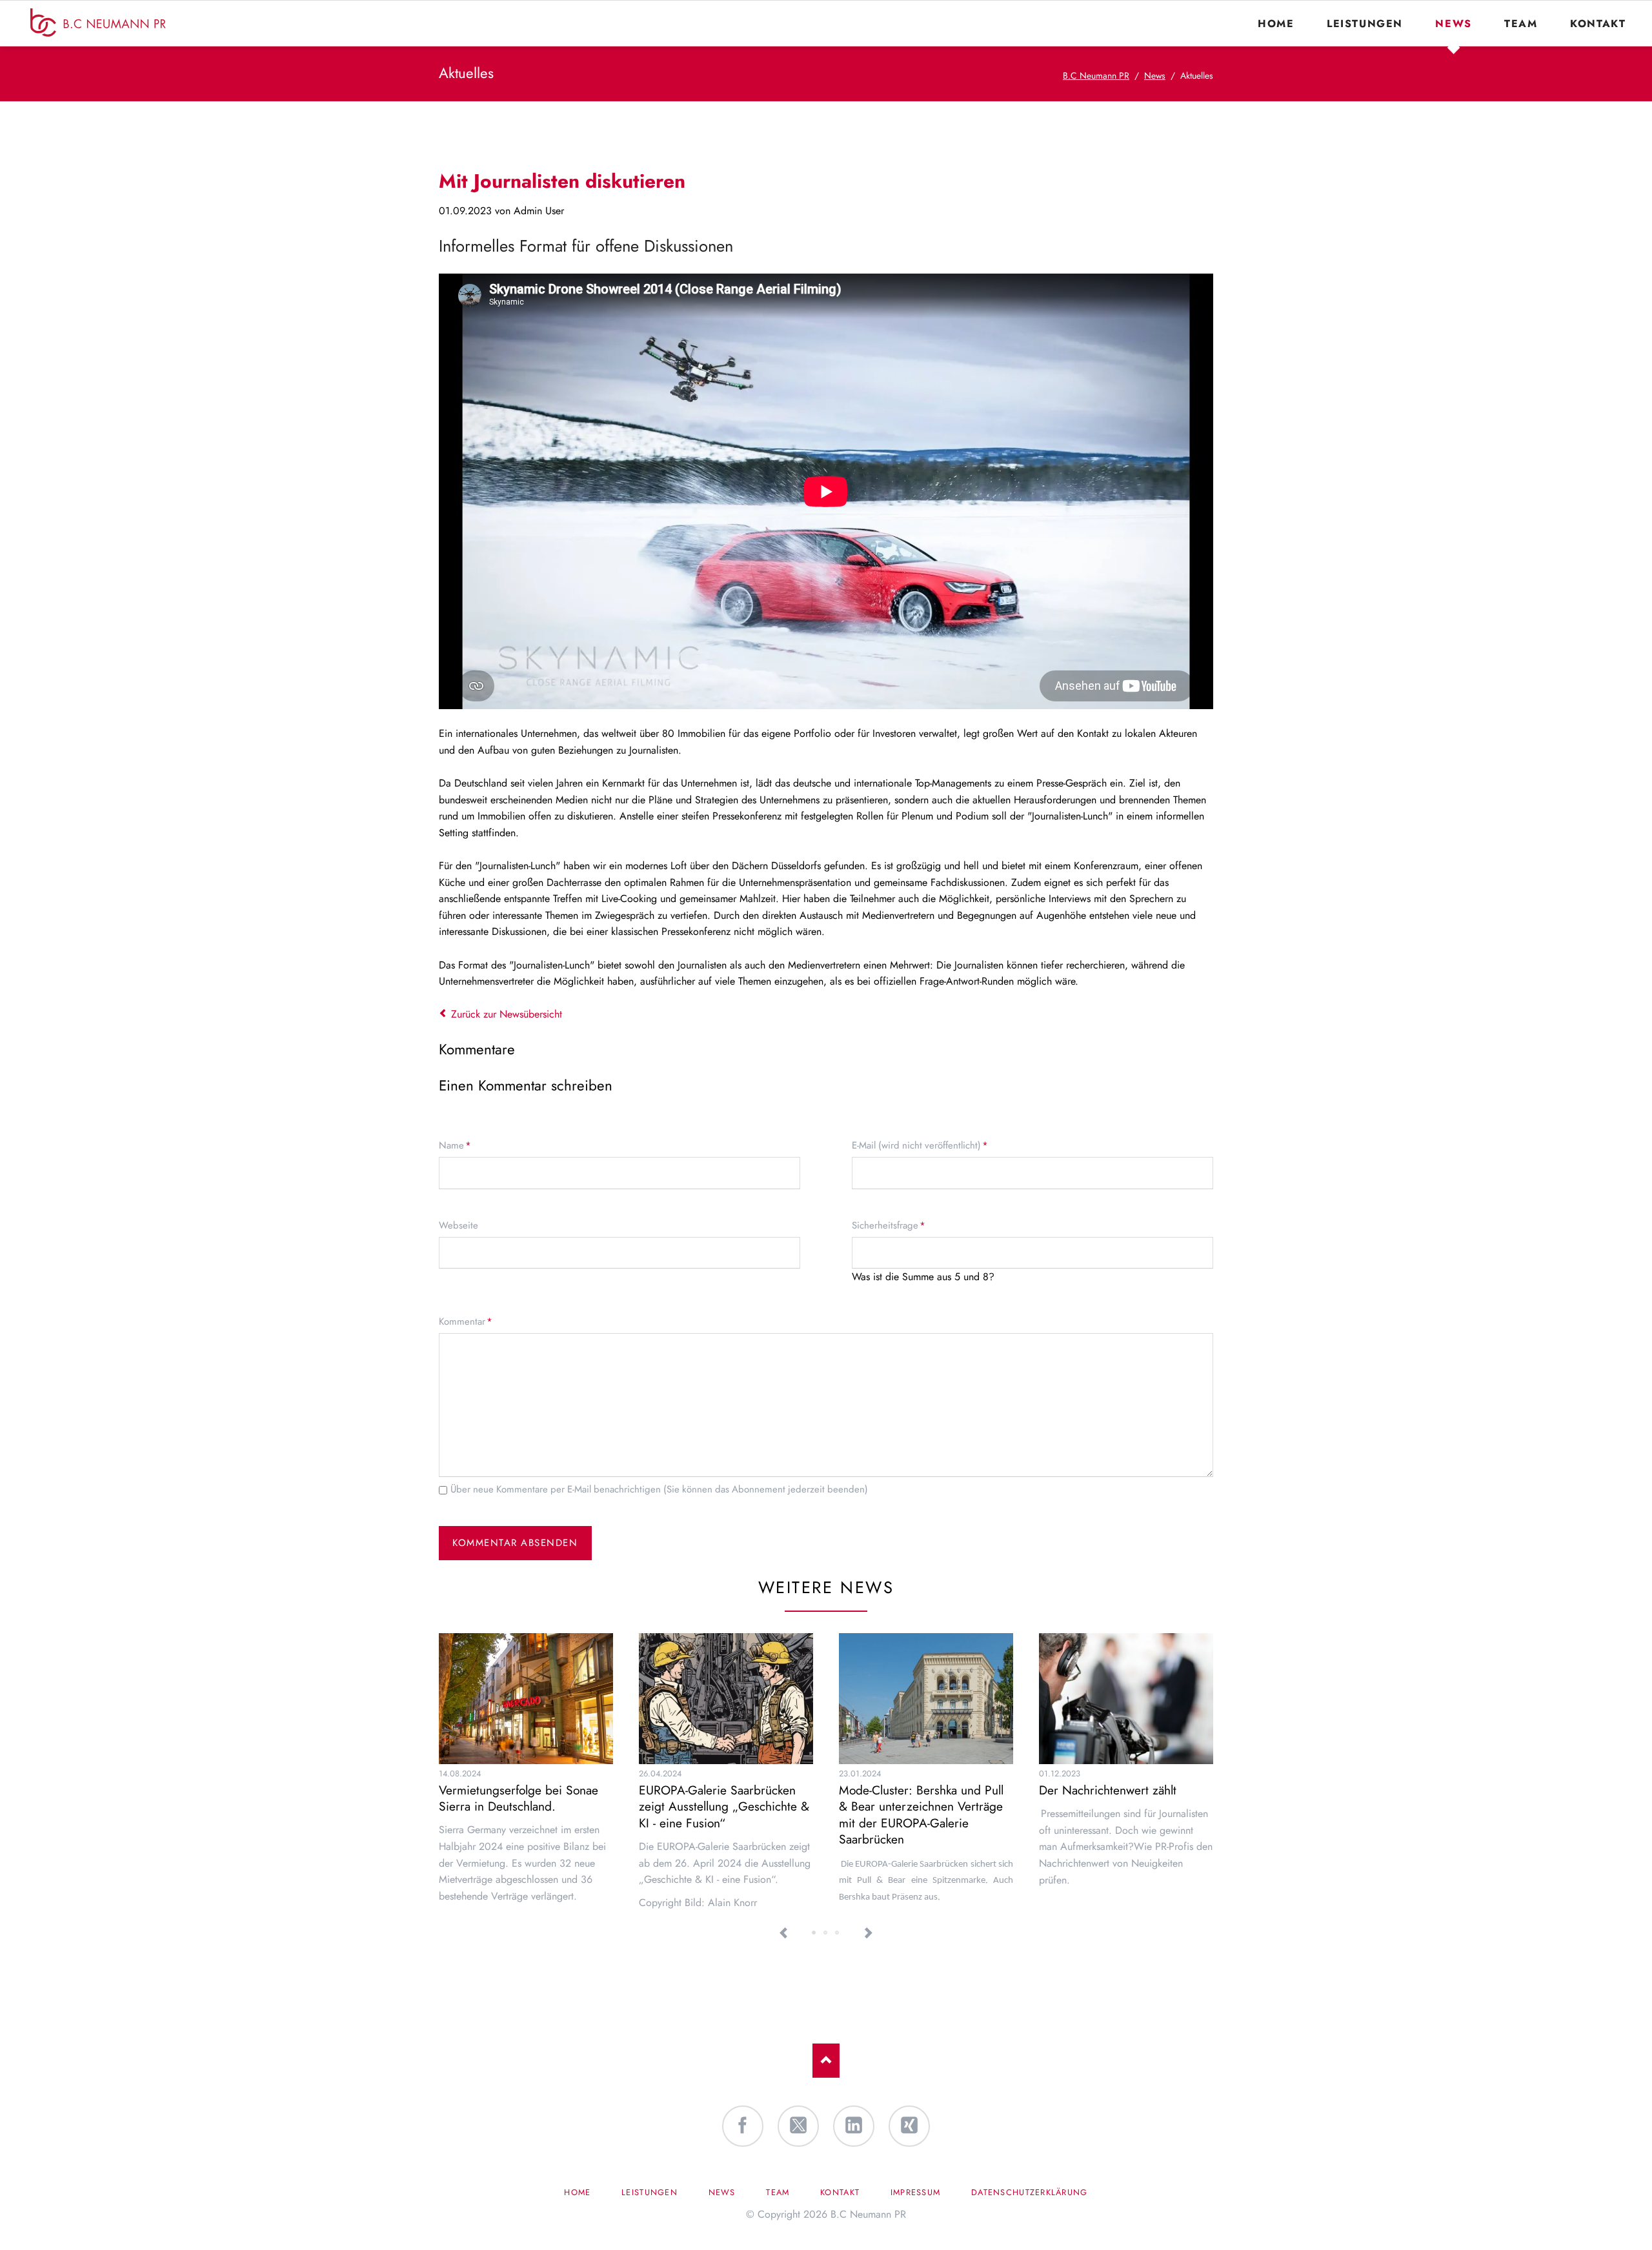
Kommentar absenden (515, 1543)
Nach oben (826, 2061)
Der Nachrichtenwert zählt (1108, 1790)
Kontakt (840, 2192)
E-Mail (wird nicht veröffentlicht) (920, 1145)
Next (868, 1933)
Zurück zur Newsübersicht (507, 1014)
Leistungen (650, 2192)
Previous (784, 1933)
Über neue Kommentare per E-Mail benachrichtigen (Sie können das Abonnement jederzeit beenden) (659, 1489)
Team (778, 2192)
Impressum (916, 2192)
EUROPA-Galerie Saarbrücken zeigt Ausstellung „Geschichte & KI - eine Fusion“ (724, 1806)
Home (577, 2192)
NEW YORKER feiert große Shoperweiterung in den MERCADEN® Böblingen (838, 1933)
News (1155, 75)
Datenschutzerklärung (1030, 2192)
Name (458, 1145)
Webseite (458, 1225)
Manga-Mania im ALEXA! (826, 1933)
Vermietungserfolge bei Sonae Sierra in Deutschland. (519, 1798)
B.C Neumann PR (1096, 75)
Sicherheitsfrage (889, 1225)
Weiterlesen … (548, 1727)
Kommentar (466, 1321)
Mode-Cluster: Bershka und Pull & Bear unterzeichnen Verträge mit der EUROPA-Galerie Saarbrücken (921, 1815)
